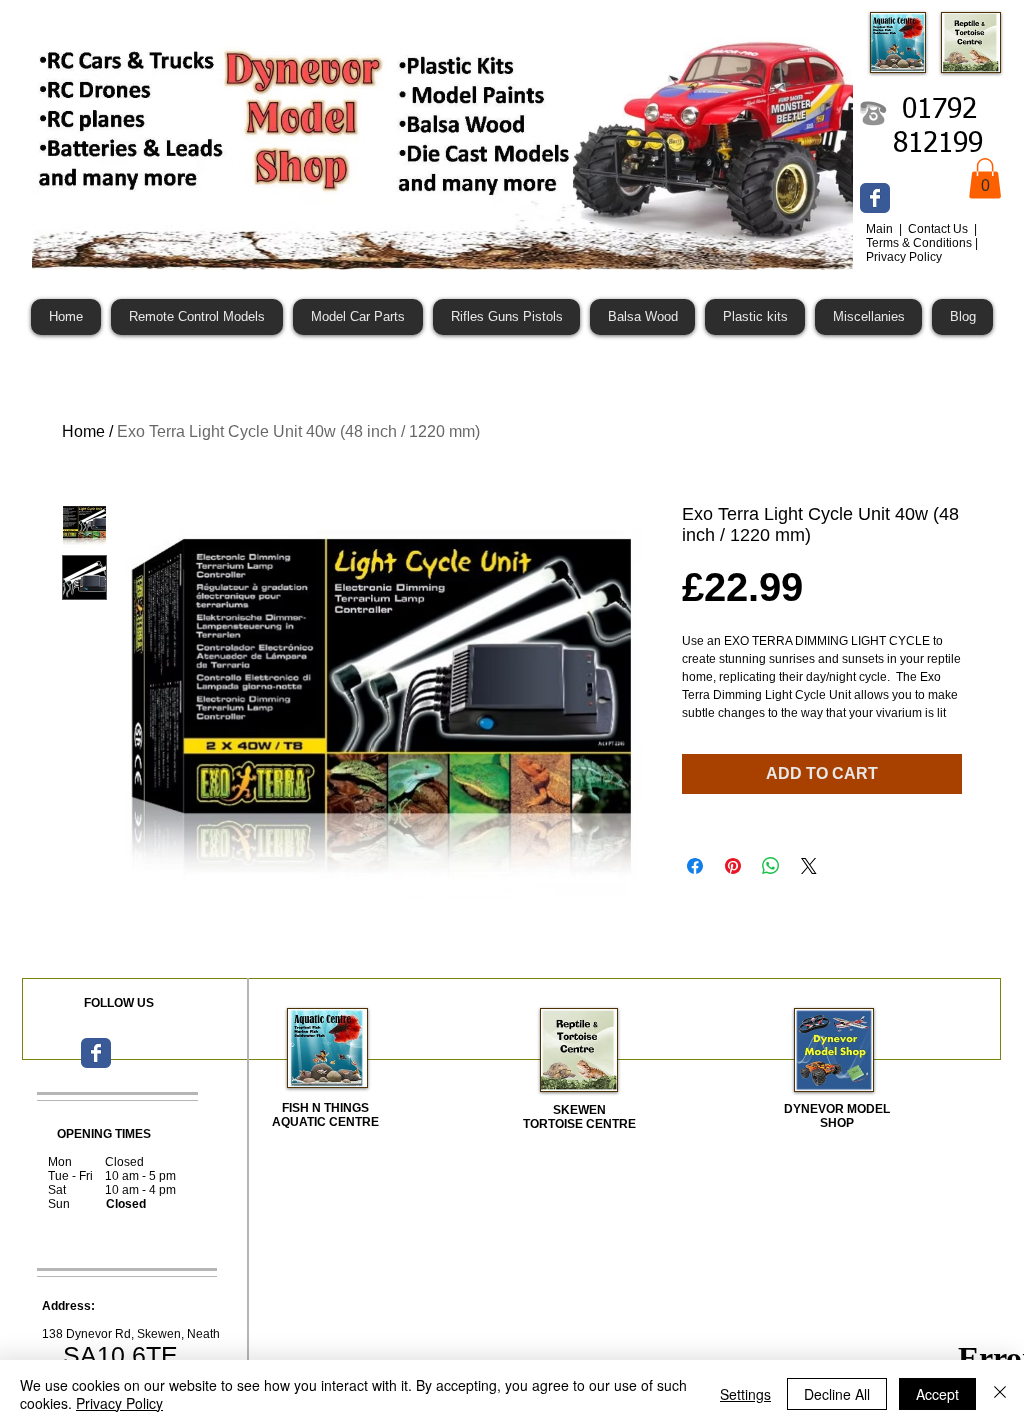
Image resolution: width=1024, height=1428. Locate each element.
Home (83, 431)
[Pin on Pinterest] (733, 866)
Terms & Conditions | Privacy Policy (922, 250)
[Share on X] (809, 866)
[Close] (1000, 1394)
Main (881, 229)
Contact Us (939, 229)
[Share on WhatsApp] (771, 866)
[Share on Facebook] (695, 866)
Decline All (837, 1394)
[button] (985, 178)
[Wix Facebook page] (875, 198)
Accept (937, 1394)
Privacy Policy (119, 1403)
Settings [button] (745, 1394)
